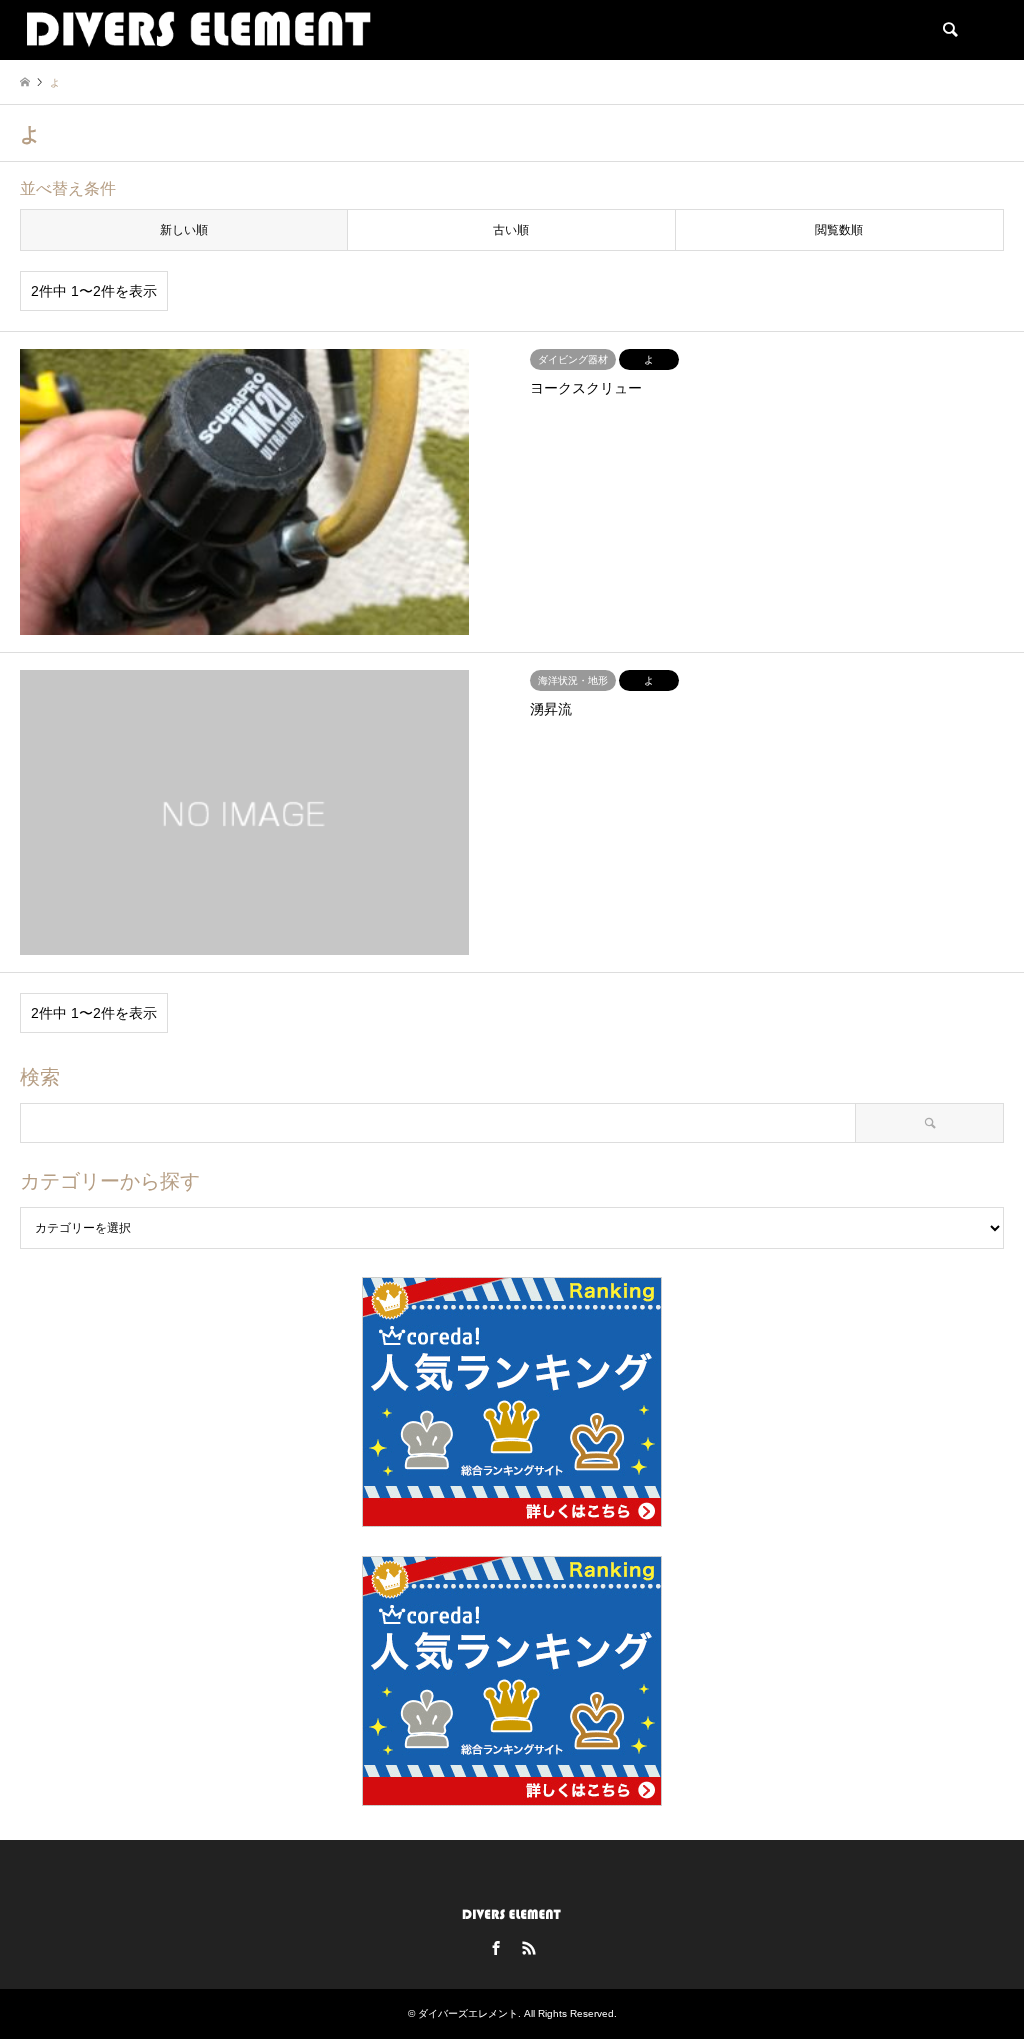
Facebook (496, 1948)
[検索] (949, 30)
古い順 (511, 230)
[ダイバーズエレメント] (198, 30)
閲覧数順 (839, 230)
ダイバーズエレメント (468, 2013)
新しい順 (184, 230)
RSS (529, 1948)
